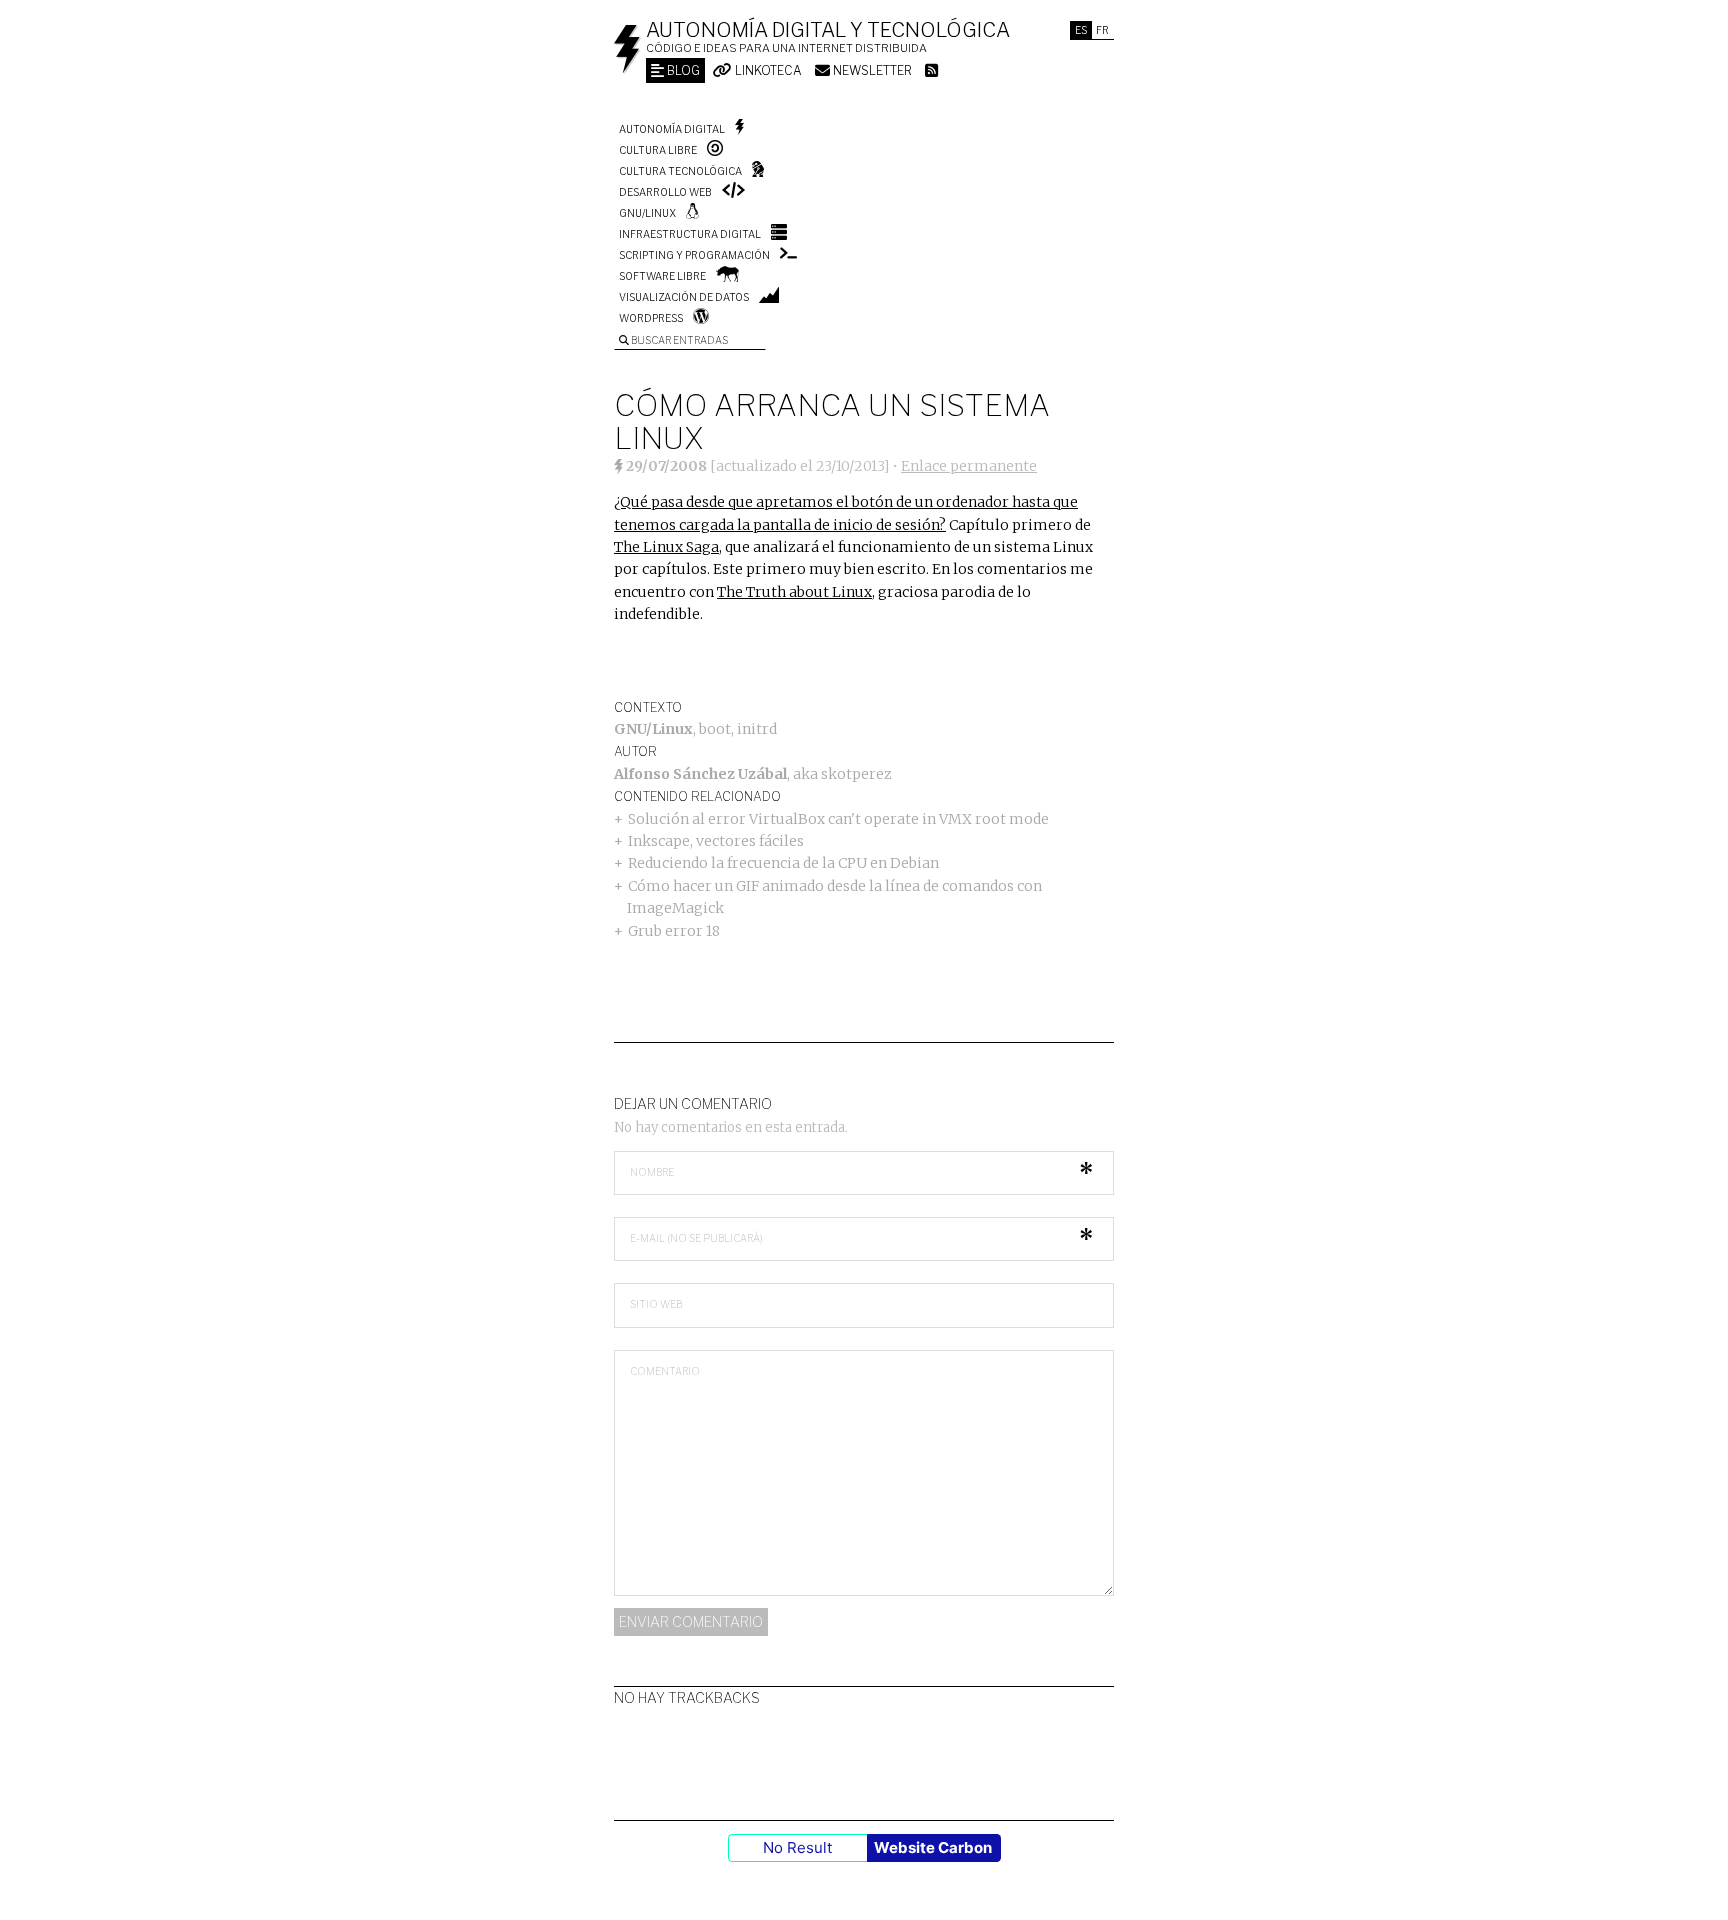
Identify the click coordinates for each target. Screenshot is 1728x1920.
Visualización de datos (684, 297)
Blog (682, 70)
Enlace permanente (969, 466)
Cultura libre (658, 150)
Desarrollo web (665, 192)
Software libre (662, 276)
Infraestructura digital (690, 234)
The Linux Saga (666, 547)
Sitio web (656, 1304)
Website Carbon (933, 1847)
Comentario (665, 1371)
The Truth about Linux (794, 592)
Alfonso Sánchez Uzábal (700, 774)
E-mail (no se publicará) (696, 1238)
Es (1081, 30)
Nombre (652, 1172)
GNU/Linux (647, 213)
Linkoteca (767, 70)
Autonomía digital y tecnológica (828, 30)
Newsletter (871, 70)
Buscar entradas (678, 340)
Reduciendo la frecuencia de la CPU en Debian (783, 863)
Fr (1102, 30)
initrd (757, 729)
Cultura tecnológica (680, 171)
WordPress (651, 318)
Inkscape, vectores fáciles (716, 841)
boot (715, 729)
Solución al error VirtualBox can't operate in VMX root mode (838, 819)
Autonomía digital (672, 129)
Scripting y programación (694, 255)
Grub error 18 (674, 931)
